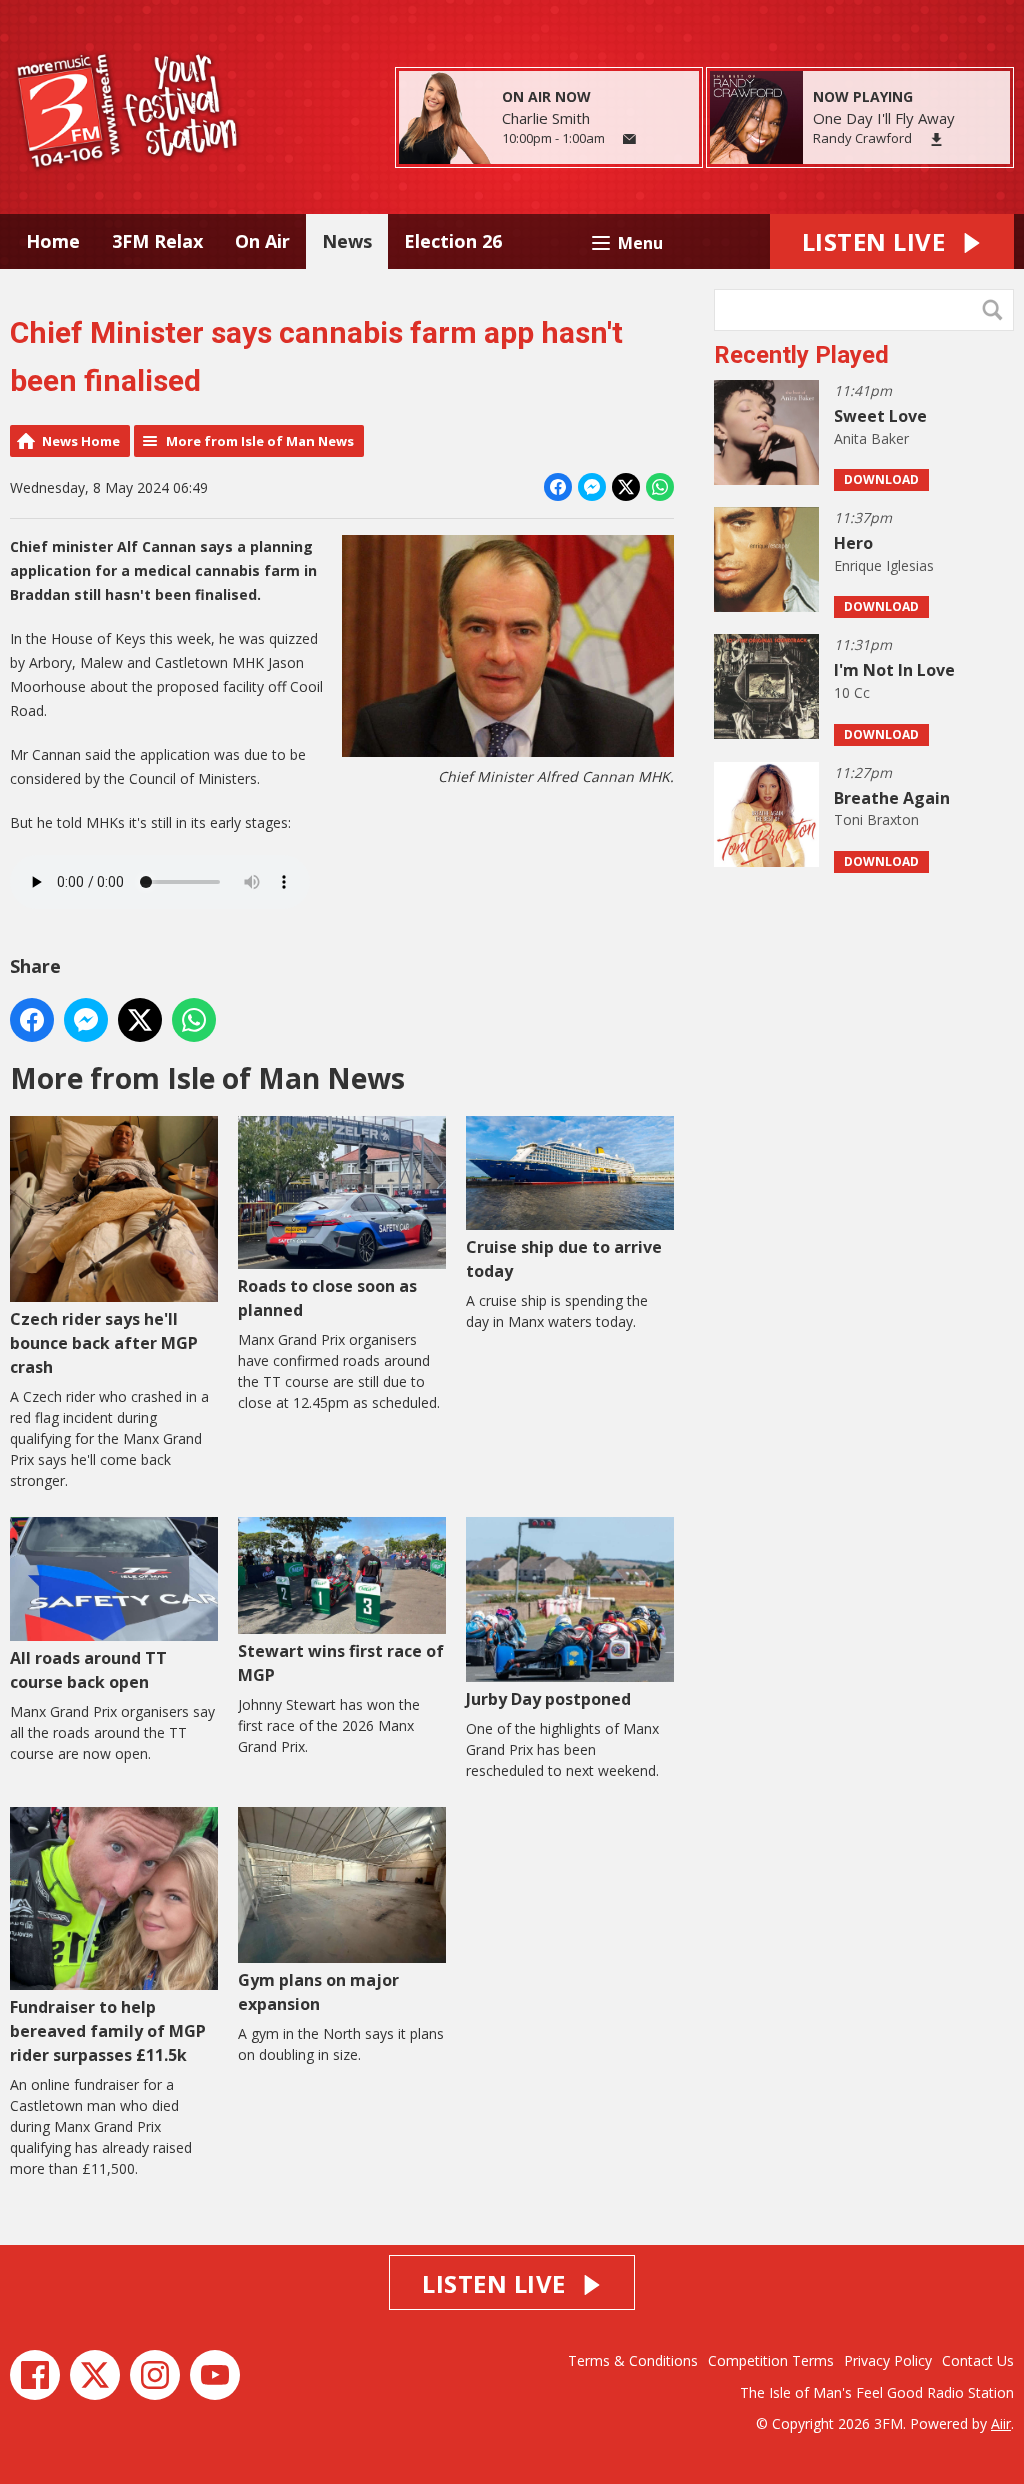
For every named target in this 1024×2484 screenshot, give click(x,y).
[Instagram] (155, 2375)
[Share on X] (626, 487)
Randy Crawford (862, 138)
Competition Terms (771, 2360)
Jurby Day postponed (548, 1699)
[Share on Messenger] (592, 487)
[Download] (936, 139)
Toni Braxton (876, 819)
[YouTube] (215, 2375)
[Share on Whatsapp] (660, 487)
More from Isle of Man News (260, 441)
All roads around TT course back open (88, 1670)
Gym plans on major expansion (318, 1992)
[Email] (629, 139)
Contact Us (978, 2360)
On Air (262, 241)
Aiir (1001, 2423)
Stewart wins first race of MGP (341, 1663)
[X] (95, 2375)
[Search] (997, 310)
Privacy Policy (888, 2360)
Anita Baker (871, 438)
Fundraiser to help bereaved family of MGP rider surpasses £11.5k (108, 2031)
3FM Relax (157, 241)
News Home (81, 441)
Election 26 (453, 241)
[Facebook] (35, 2375)
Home (53, 241)
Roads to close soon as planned (327, 1298)
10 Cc (852, 692)
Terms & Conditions (633, 2360)
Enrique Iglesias (884, 565)
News (347, 241)
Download (881, 479)
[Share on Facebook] (558, 487)
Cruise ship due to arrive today (564, 1259)
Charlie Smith (546, 118)
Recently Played (801, 355)
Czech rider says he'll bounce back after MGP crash (104, 1343)
